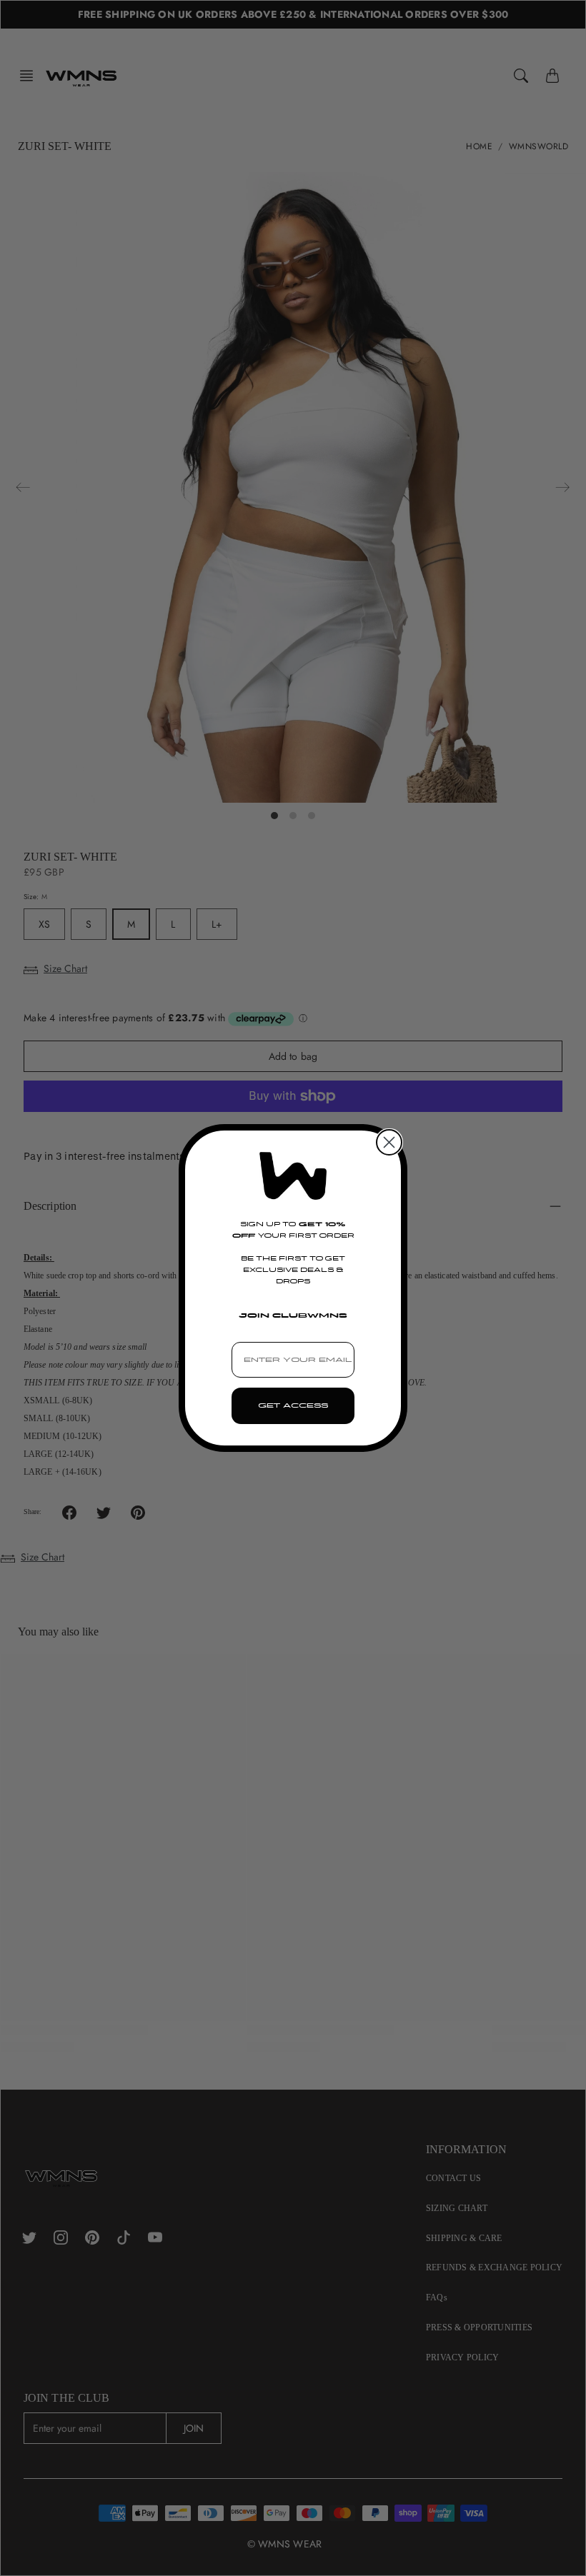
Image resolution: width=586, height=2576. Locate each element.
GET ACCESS (293, 1405)
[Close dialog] (389, 1142)
